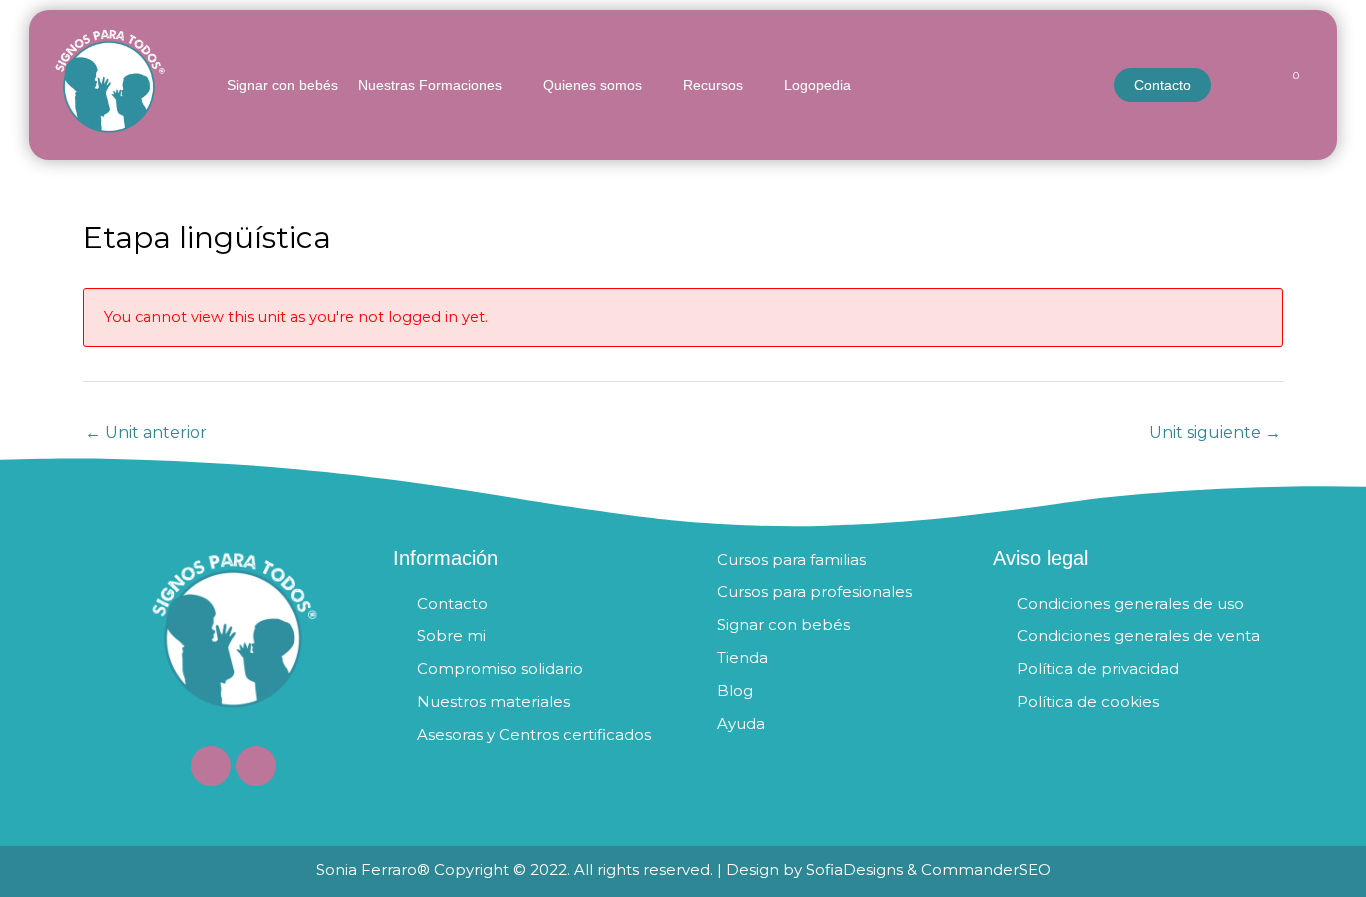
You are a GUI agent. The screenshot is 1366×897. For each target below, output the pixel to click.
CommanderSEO (984, 869)
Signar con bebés (282, 85)
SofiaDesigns (854, 869)
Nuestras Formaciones (430, 85)
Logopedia (817, 85)
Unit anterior (146, 432)
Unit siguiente (1215, 432)
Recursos (713, 85)
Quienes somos (592, 85)
